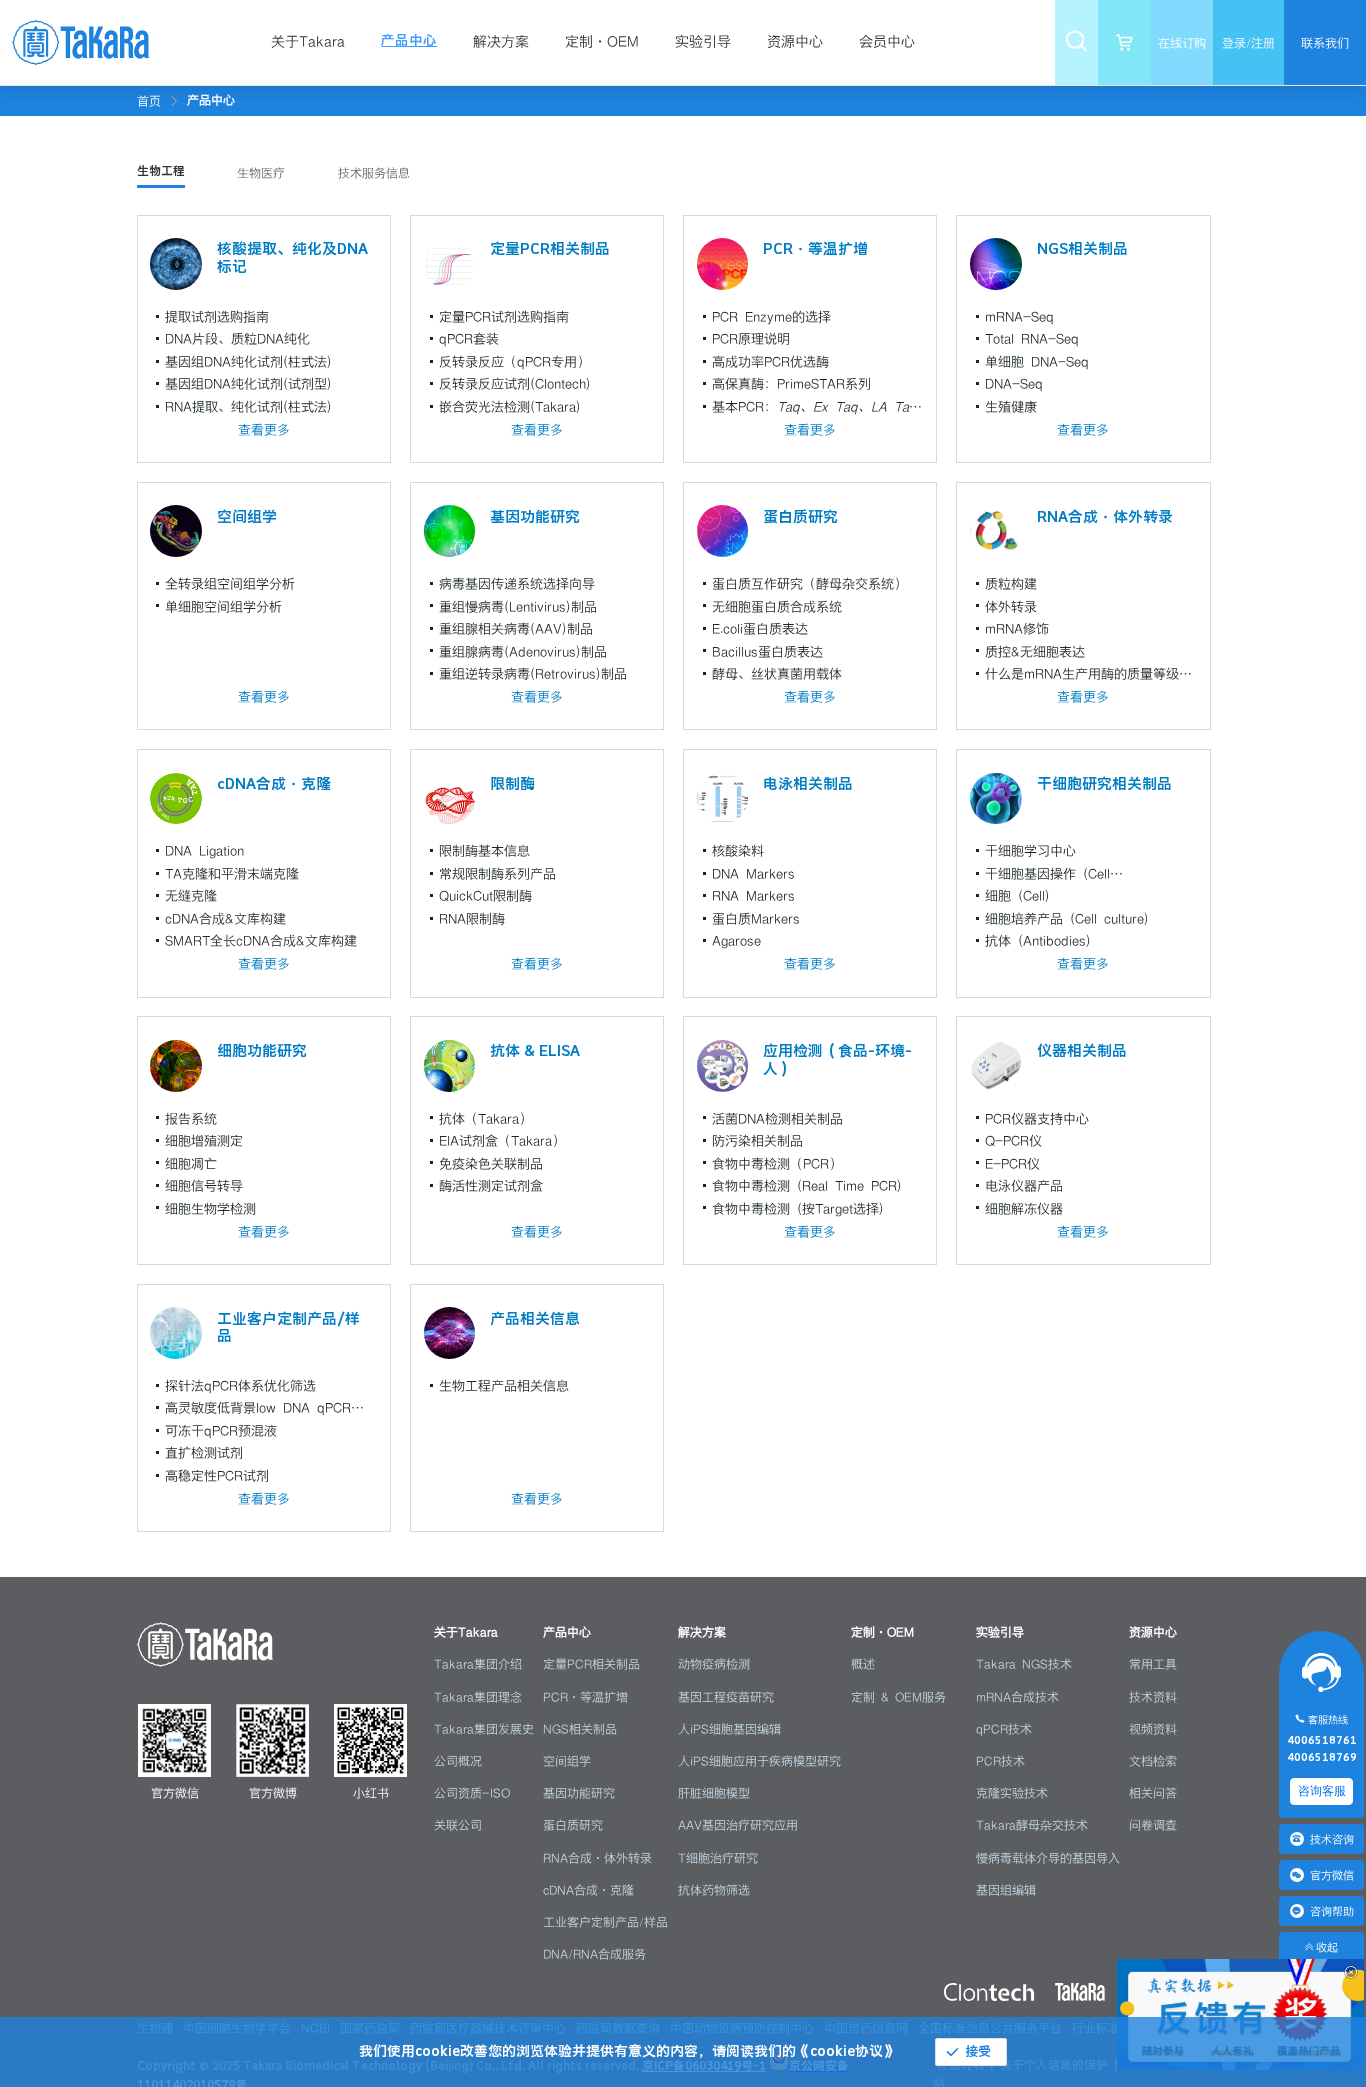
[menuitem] (317, 42)
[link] (211, 100)
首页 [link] (149, 101)
